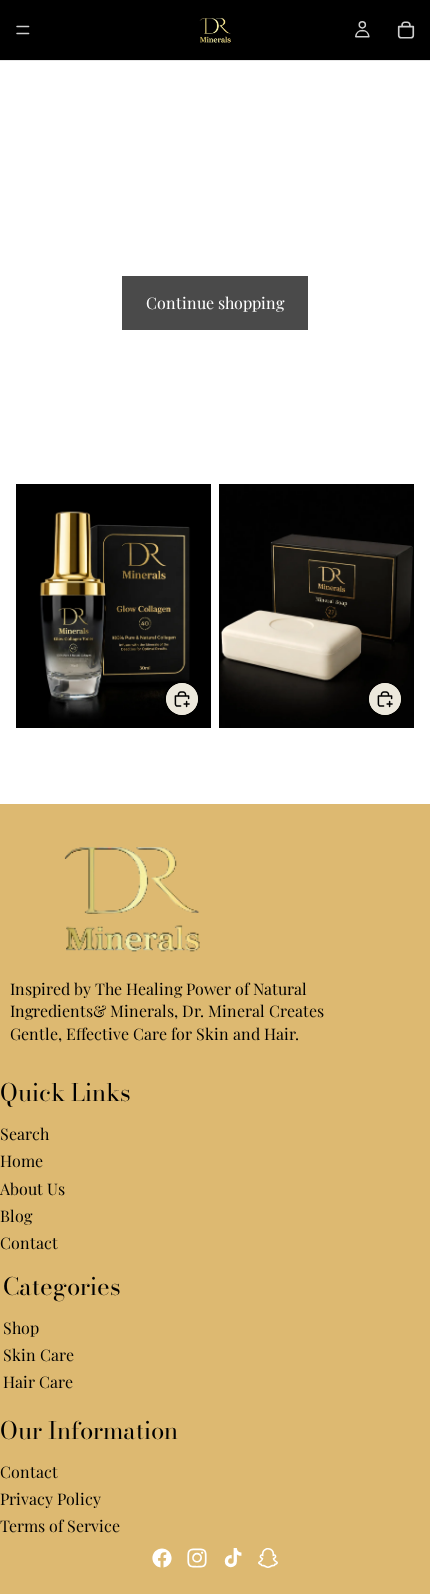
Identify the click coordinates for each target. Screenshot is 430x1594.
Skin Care (38, 1354)
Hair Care (38, 1382)
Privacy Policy (50, 1498)
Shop (21, 1327)
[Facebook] (162, 1558)
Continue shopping (215, 302)
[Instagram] (197, 1558)
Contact (29, 1243)
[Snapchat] (268, 1558)
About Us (32, 1188)
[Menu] (23, 30)
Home (21, 1161)
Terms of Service (60, 1526)
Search (24, 1133)
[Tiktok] (233, 1558)
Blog (16, 1216)
